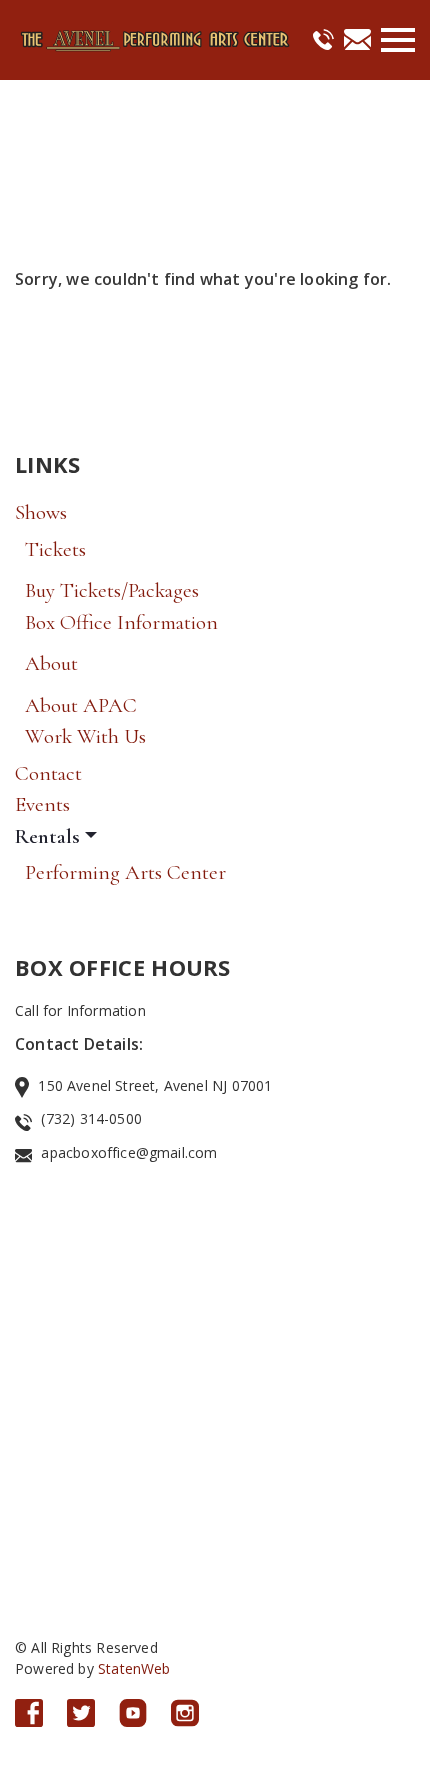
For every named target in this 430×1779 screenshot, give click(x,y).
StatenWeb (134, 1668)
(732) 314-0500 (91, 1118)
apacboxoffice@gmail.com (129, 1152)
